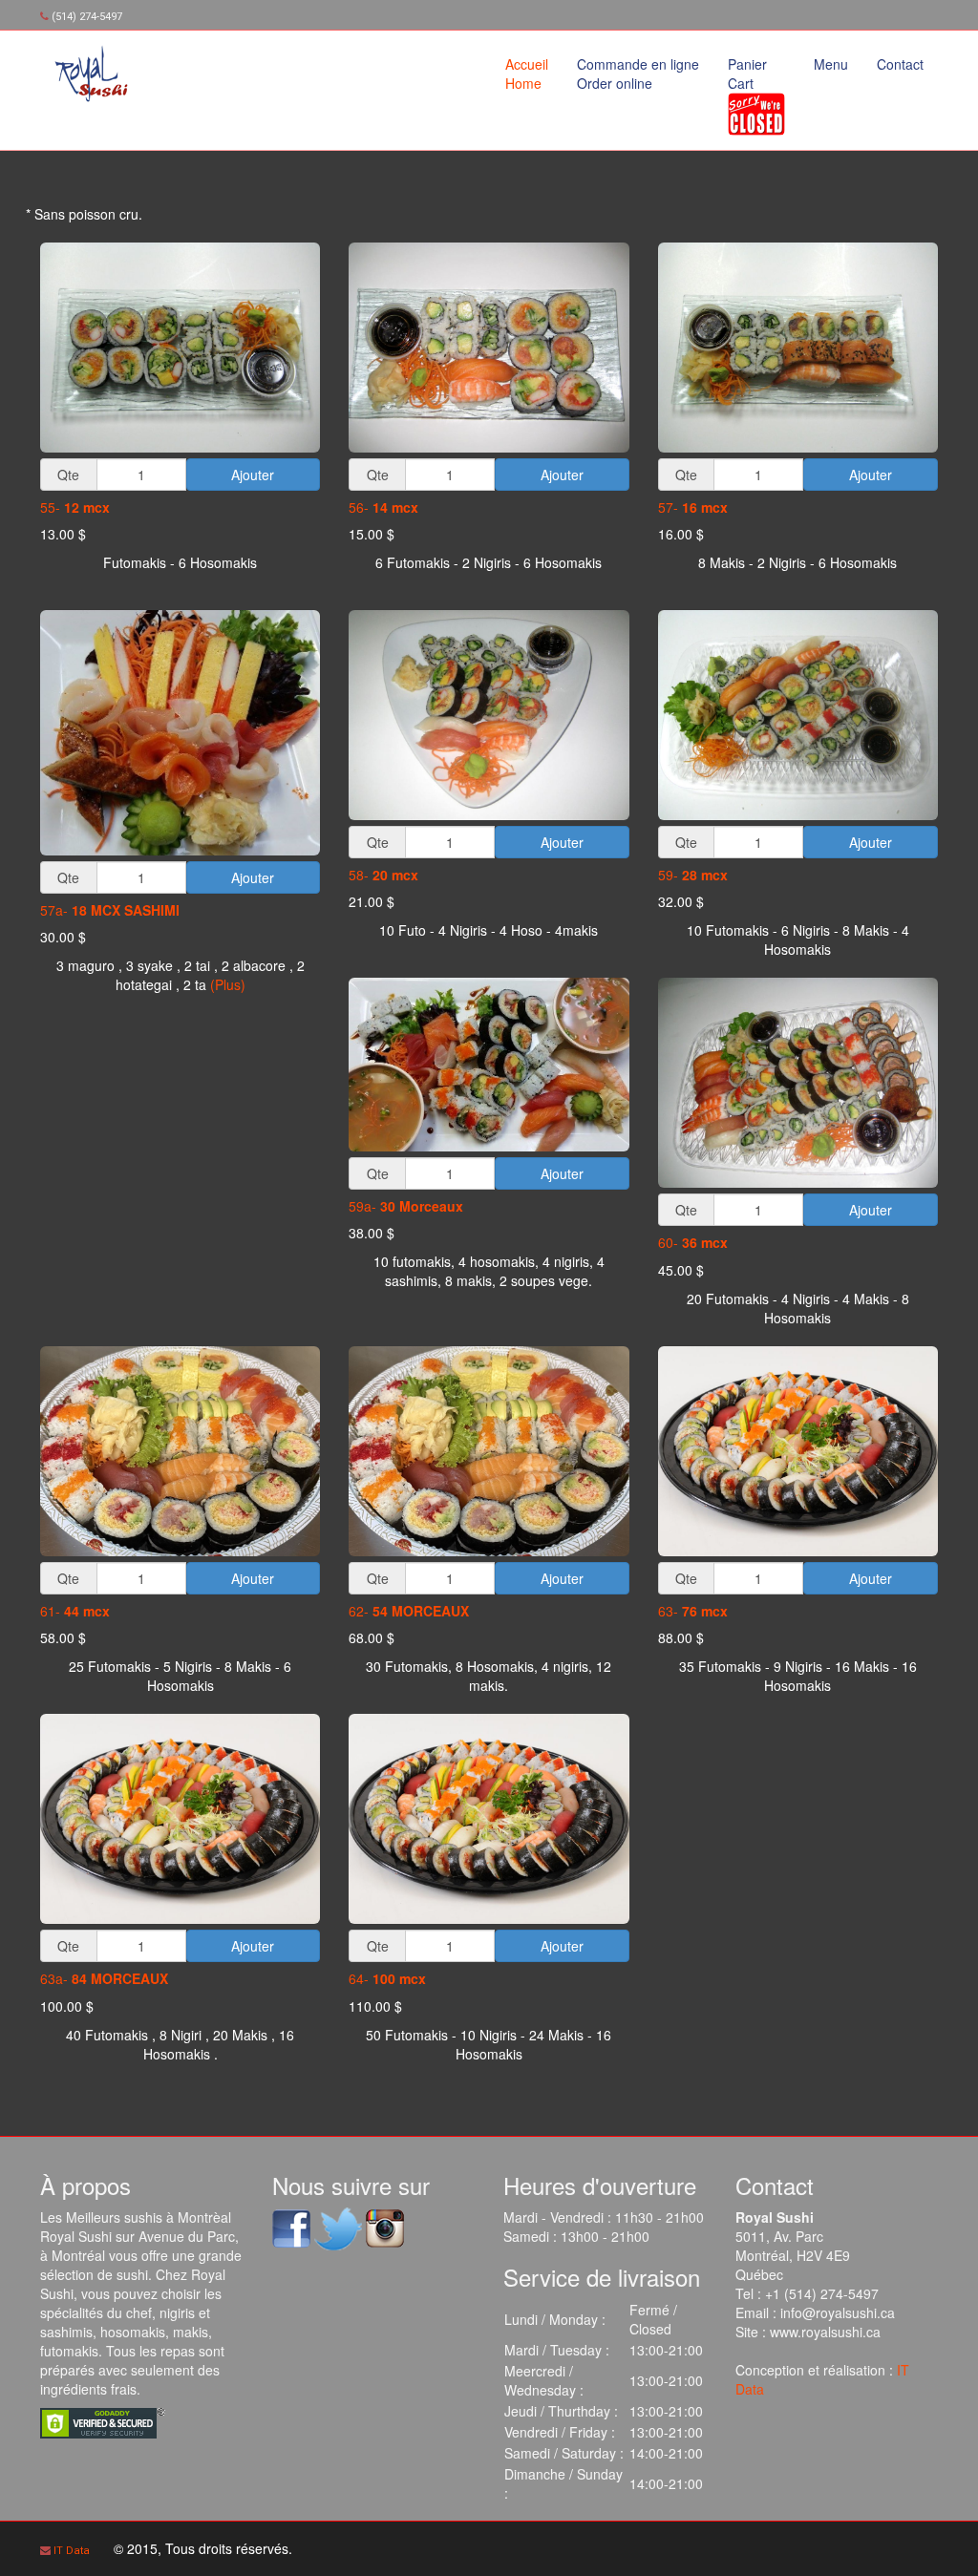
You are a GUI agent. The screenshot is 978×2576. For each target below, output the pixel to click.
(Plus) (228, 984)
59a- (406, 1206)
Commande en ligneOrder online (638, 74)
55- (75, 507)
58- (383, 875)
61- (75, 1611)
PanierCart (747, 74)
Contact (900, 64)
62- (409, 1611)
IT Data (72, 2551)
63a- (104, 1978)
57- (693, 507)
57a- (110, 910)
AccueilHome (527, 74)
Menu (831, 64)
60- (693, 1242)
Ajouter (253, 475)
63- (693, 1611)
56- (383, 507)
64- (387, 1978)
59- (693, 875)
